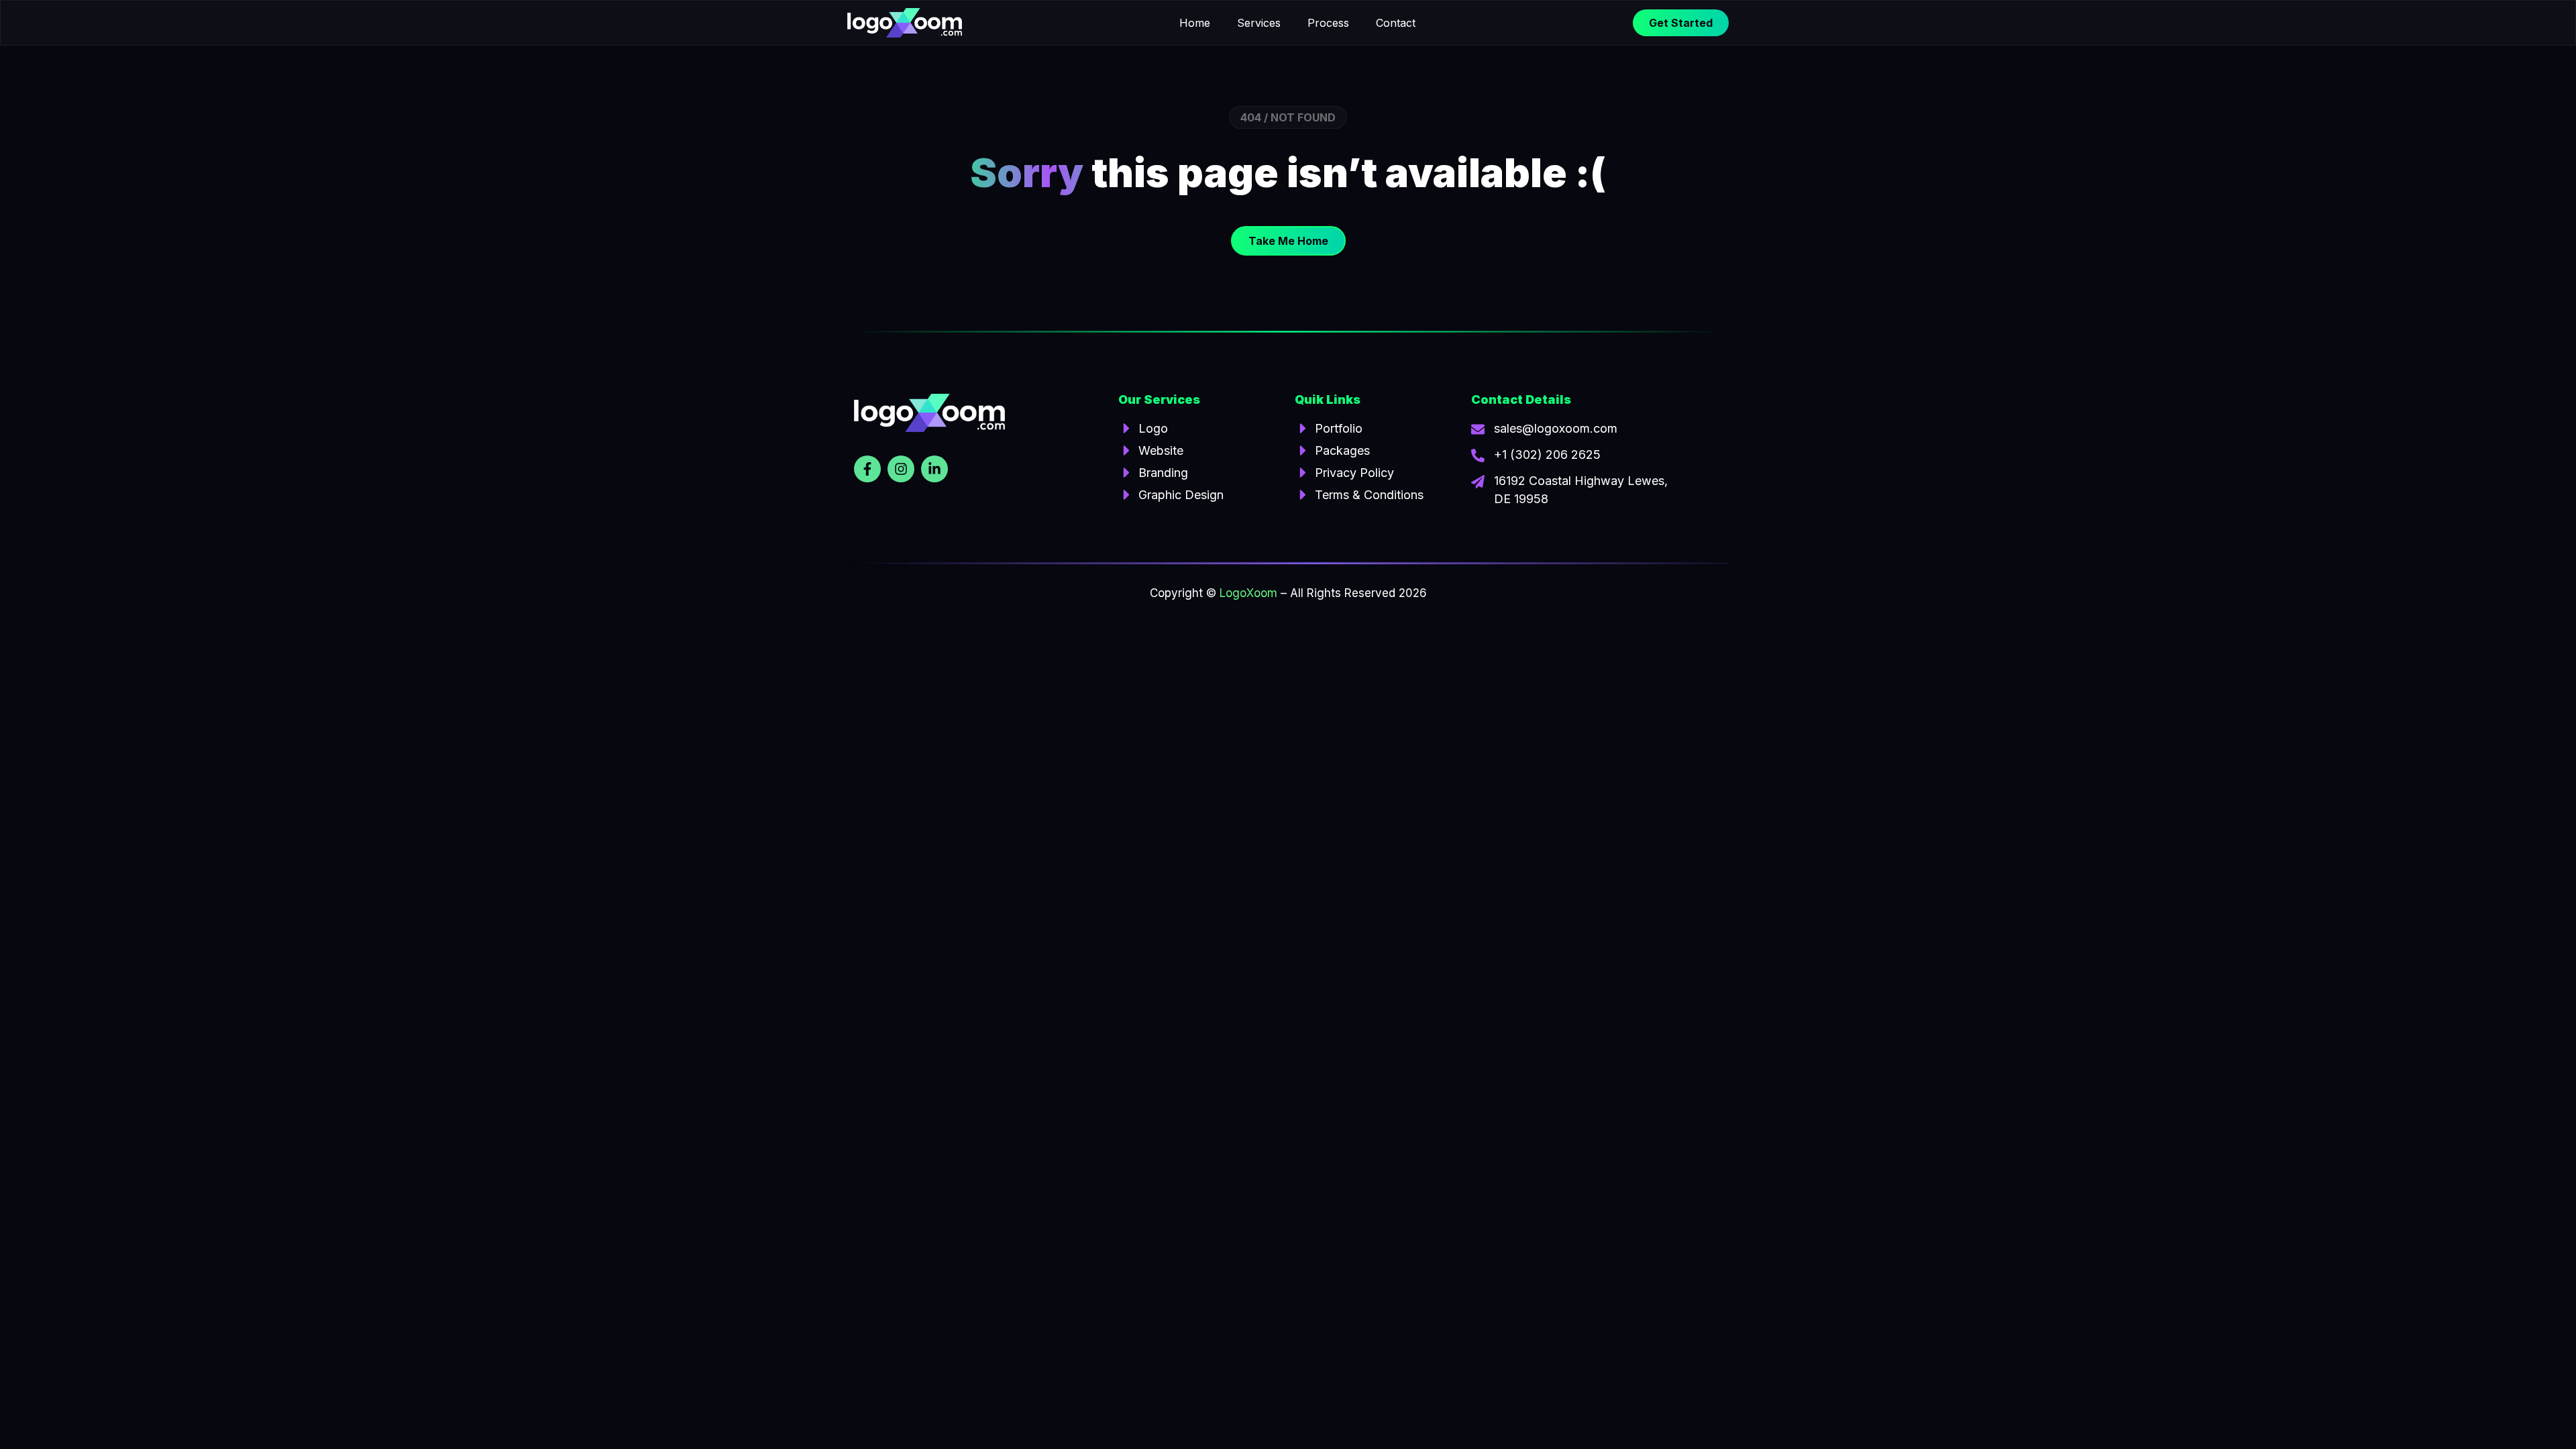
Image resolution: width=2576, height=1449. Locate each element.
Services (1259, 23)
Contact (1396, 23)
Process (1328, 23)
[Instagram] (901, 469)
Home (1195, 23)
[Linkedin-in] (934, 469)
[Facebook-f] (867, 469)
